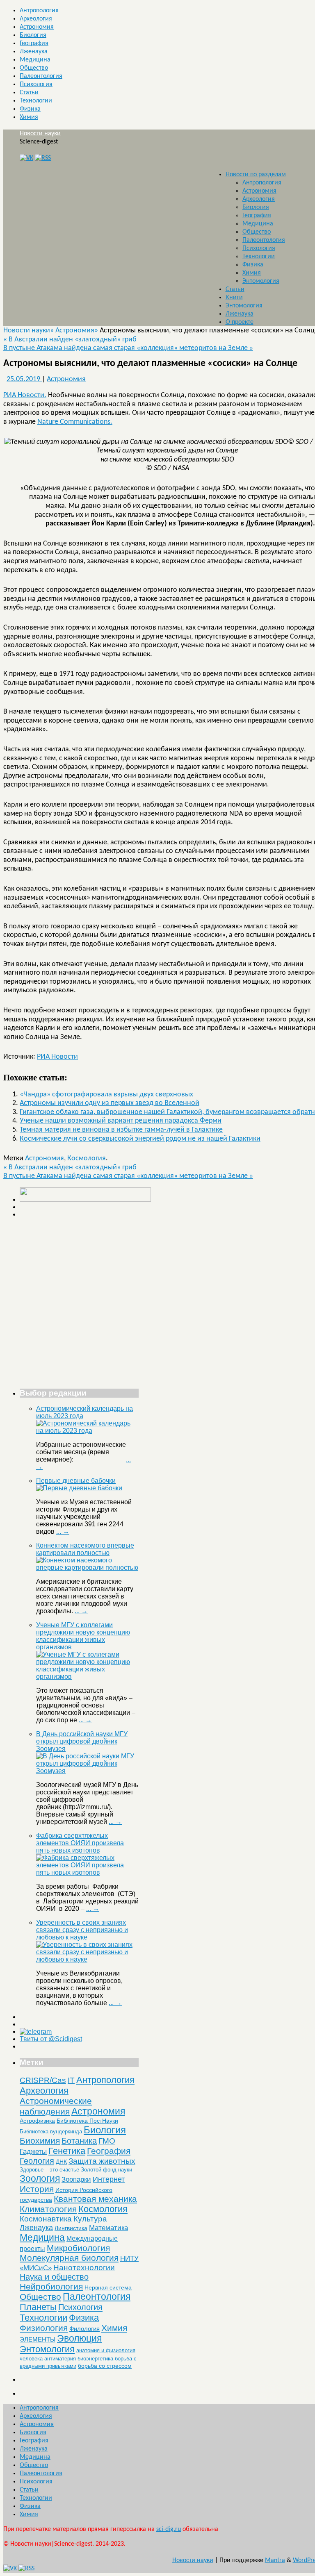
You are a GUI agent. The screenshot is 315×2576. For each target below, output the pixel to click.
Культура (90, 2219)
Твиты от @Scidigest (51, 2039)
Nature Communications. (75, 422)
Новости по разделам (256, 175)
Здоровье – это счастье (49, 2170)
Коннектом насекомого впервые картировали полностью (85, 1549)
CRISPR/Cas (43, 2080)
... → (63, 1531)
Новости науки (40, 134)
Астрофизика (37, 2121)
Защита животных (102, 2161)
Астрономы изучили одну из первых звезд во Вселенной (110, 1103)
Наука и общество (54, 2277)
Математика (108, 2228)
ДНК (61, 2162)
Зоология (40, 2178)
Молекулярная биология (69, 2258)
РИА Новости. (25, 395)
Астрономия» (78, 331)
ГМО (107, 2141)
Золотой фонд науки (106, 2170)
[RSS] (43, 158)
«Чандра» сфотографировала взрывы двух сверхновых (106, 1095)
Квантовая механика (95, 2199)
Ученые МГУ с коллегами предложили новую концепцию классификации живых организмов (83, 1636)
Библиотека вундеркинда (51, 2132)
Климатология (48, 2209)
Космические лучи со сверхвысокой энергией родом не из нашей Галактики (140, 1139)
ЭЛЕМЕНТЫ (38, 2340)
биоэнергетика (95, 2359)
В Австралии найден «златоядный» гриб (70, 340)
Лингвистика (71, 2228)
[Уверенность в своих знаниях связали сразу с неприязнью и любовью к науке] (87, 1959)
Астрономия (37, 27)
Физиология (44, 2328)
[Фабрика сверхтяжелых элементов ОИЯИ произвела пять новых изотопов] (87, 1872)
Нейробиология (51, 2286)
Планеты (38, 2307)
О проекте (240, 322)
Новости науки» (29, 331)
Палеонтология (41, 76)
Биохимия (40, 2141)
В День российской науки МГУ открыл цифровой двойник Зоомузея (82, 1741)
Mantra (275, 2560)
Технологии (36, 101)
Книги (234, 298)
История (37, 2189)
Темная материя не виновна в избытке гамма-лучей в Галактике (121, 1130)
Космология (87, 1158)
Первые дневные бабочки (76, 1481)
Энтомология (261, 281)
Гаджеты (33, 2151)
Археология (36, 19)
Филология (84, 2329)
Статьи (29, 93)
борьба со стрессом (105, 2366)
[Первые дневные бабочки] (79, 1488)
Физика (30, 109)
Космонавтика (46, 2219)
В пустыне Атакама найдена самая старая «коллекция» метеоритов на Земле (128, 348)
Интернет (109, 2179)
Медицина (35, 60)
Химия (29, 117)
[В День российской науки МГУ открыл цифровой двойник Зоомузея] (87, 1771)
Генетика (67, 2151)
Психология (36, 84)
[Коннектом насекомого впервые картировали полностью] (87, 1568)
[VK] (26, 158)
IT (71, 2080)
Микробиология (78, 2248)
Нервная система (108, 2287)
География (34, 43)
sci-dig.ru (169, 2529)
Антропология (39, 11)
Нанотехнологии (84, 2267)
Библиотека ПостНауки (87, 2121)
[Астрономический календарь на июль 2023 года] (87, 1431)
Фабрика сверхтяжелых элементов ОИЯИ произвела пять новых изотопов (80, 1843)
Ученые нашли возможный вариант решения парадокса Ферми (121, 1121)
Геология (37, 2161)
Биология (33, 35)
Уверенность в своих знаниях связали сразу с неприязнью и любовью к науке (82, 1930)
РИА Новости (57, 1057)
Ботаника (79, 2141)
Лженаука (34, 52)
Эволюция (79, 2338)
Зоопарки (76, 2179)
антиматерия (60, 2359)
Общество (34, 68)
